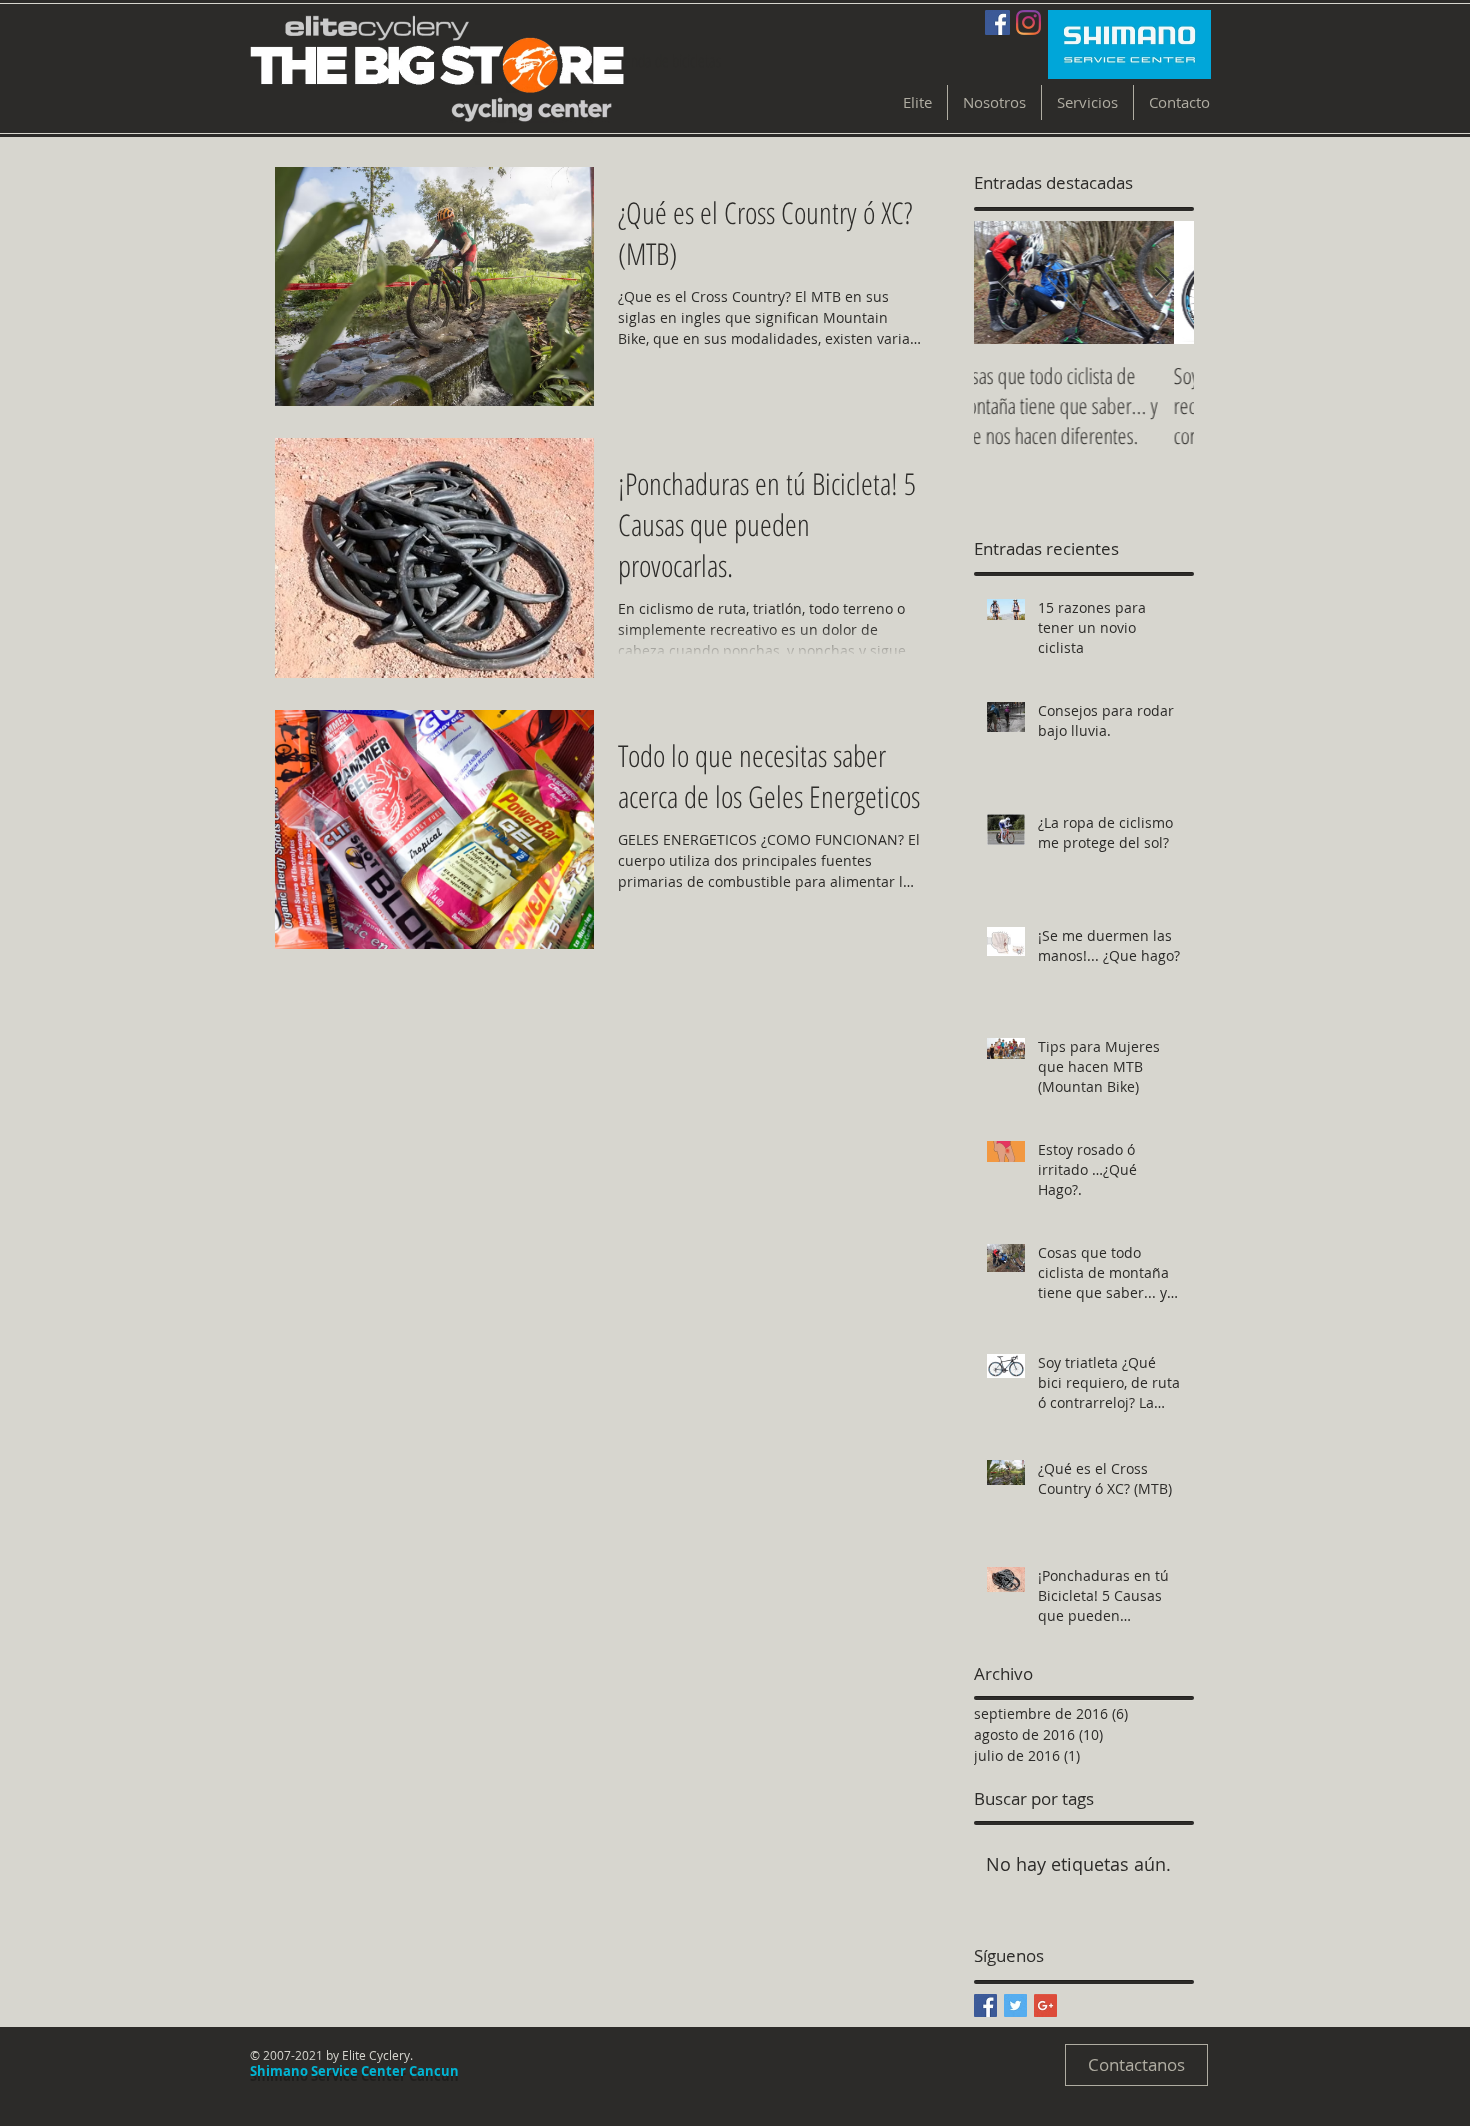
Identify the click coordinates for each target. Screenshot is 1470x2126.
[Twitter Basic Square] (1015, 2005)
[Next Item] (1162, 282)
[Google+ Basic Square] (1045, 2005)
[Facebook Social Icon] (997, 22)
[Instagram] (1028, 22)
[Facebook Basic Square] (985, 2005)
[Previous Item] (1006, 282)
